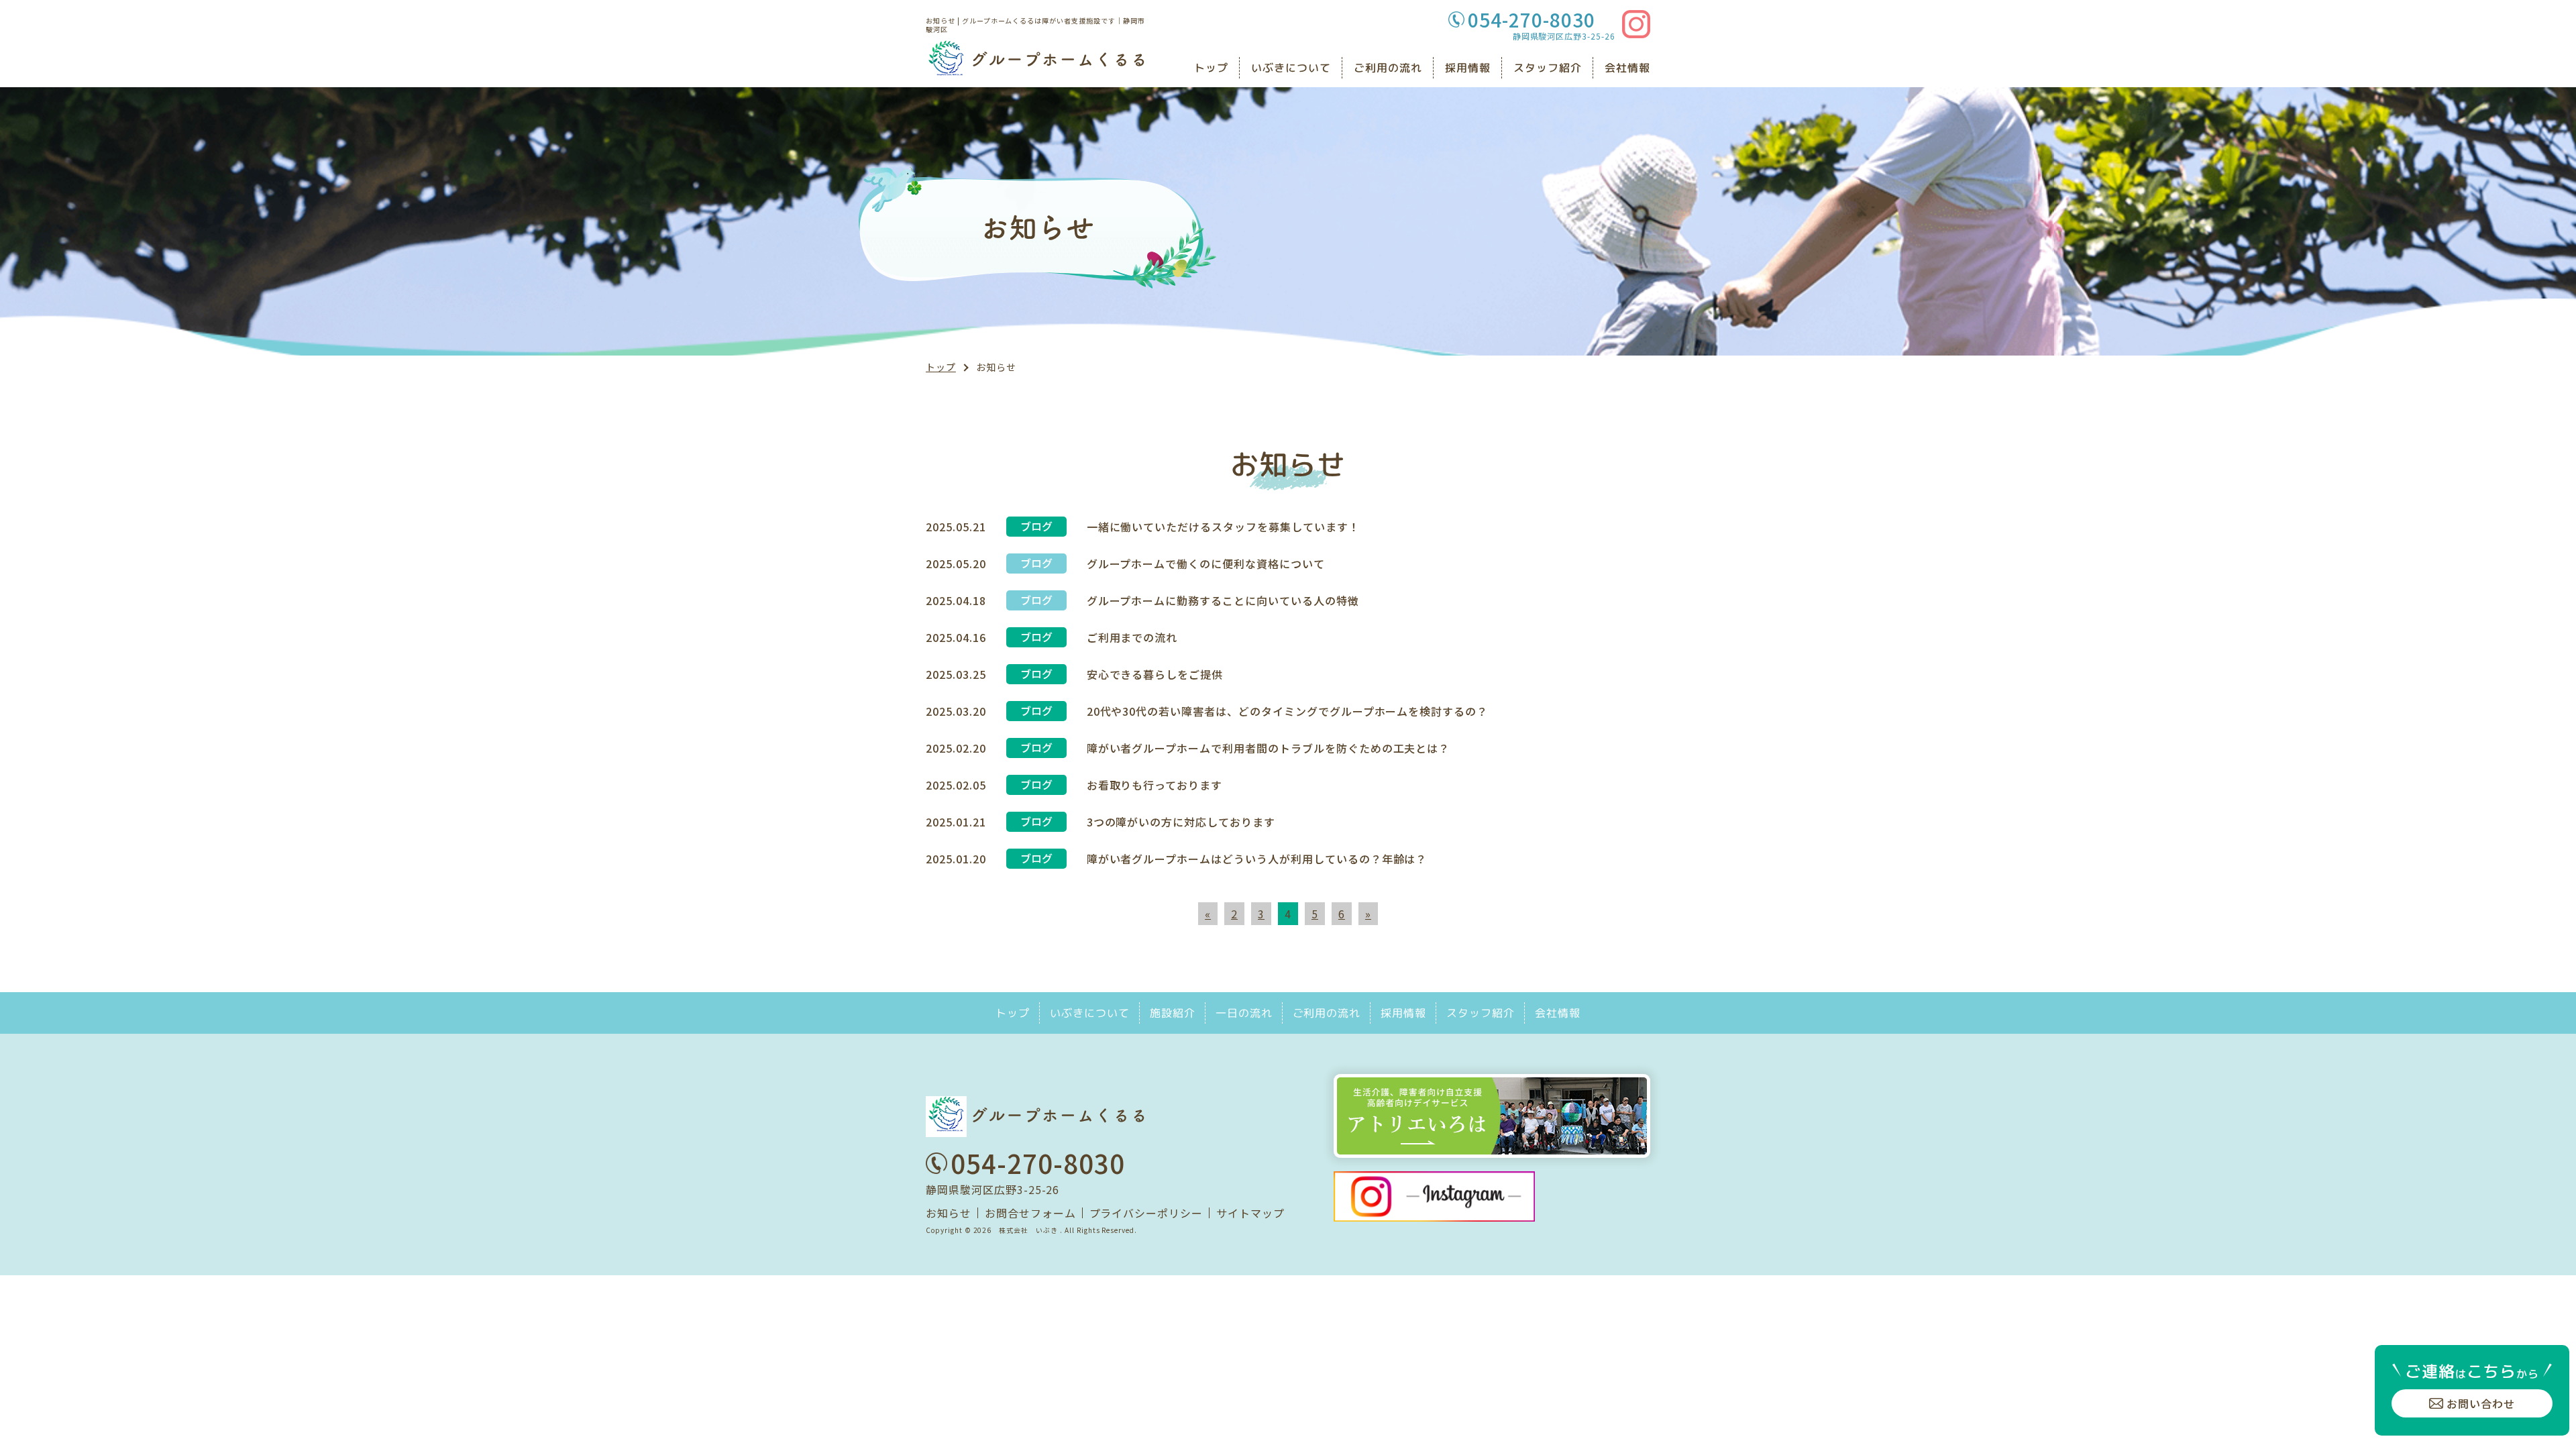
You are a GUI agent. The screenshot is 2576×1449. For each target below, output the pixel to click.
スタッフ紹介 (1548, 68)
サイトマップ (1250, 1213)
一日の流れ (1244, 1013)
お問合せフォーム (1030, 1213)
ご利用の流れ (1388, 68)
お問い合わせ (2481, 1403)
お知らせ (949, 1213)
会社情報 (1627, 68)
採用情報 (1468, 68)
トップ (1211, 68)
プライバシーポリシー (1146, 1213)
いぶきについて (1291, 68)
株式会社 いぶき (1028, 1230)
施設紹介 (1173, 1013)
